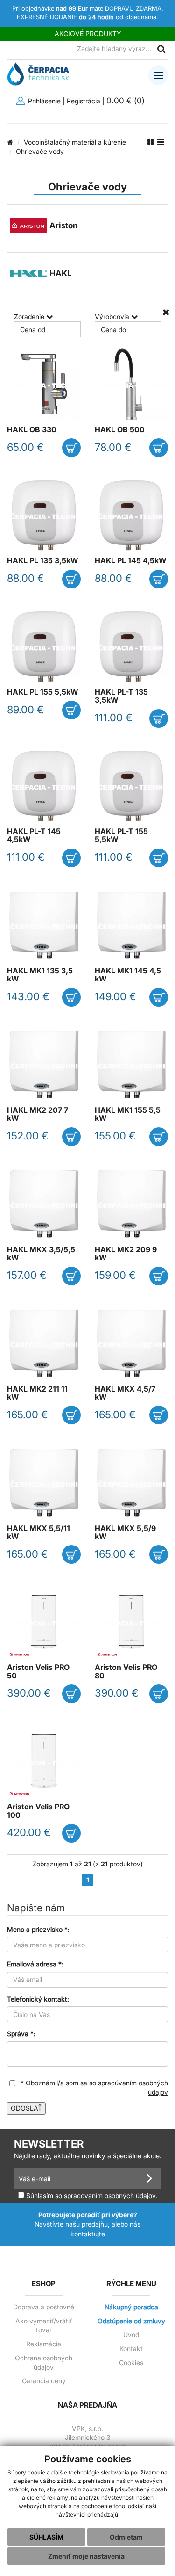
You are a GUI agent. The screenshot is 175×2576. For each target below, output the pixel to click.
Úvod (131, 2335)
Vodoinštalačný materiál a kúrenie (75, 142)
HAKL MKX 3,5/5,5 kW (41, 1254)
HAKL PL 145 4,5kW (130, 561)
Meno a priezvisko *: (38, 1929)
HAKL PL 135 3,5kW (42, 561)
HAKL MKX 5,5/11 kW (38, 1532)
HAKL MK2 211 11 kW (37, 1393)
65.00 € (25, 447)
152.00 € (28, 1136)
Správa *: (21, 2034)
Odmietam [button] (126, 2537)
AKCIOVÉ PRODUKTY (88, 33)
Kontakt (131, 2349)
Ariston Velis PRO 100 (38, 1811)
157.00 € (27, 1275)
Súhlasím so (91, 2195)
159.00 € (115, 1275)
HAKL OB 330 (32, 430)
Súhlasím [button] (46, 2537)
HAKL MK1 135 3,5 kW (40, 975)
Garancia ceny (44, 2381)
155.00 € (115, 1136)
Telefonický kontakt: (38, 1999)
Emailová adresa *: (35, 1964)
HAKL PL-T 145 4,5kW (34, 835)
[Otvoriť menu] (158, 75)
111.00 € (114, 718)
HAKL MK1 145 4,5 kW (128, 975)
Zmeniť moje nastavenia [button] (86, 2556)
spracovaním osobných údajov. (111, 2196)
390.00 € (29, 1693)
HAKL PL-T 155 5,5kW (121, 835)
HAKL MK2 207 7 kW (38, 1114)
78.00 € (113, 447)
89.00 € (25, 710)
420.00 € (29, 1832)
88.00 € (26, 578)
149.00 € (115, 996)
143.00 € (28, 996)
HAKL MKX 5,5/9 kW (125, 1532)
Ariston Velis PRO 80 (126, 1671)
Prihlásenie (43, 101)
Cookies (131, 2363)
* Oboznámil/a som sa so (93, 2088)
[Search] (161, 49)
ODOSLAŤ (26, 2108)
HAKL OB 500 (120, 430)
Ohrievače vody (40, 151)
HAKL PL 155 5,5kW (42, 692)
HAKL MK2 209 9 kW (126, 1254)
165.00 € (28, 1415)
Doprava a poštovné (44, 2307)
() (127, 100)
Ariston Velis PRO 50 (38, 1671)
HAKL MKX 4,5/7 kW (125, 1393)
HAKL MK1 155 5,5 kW (128, 1114)
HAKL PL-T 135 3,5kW (121, 696)
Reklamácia (44, 2344)
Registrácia (84, 101)
